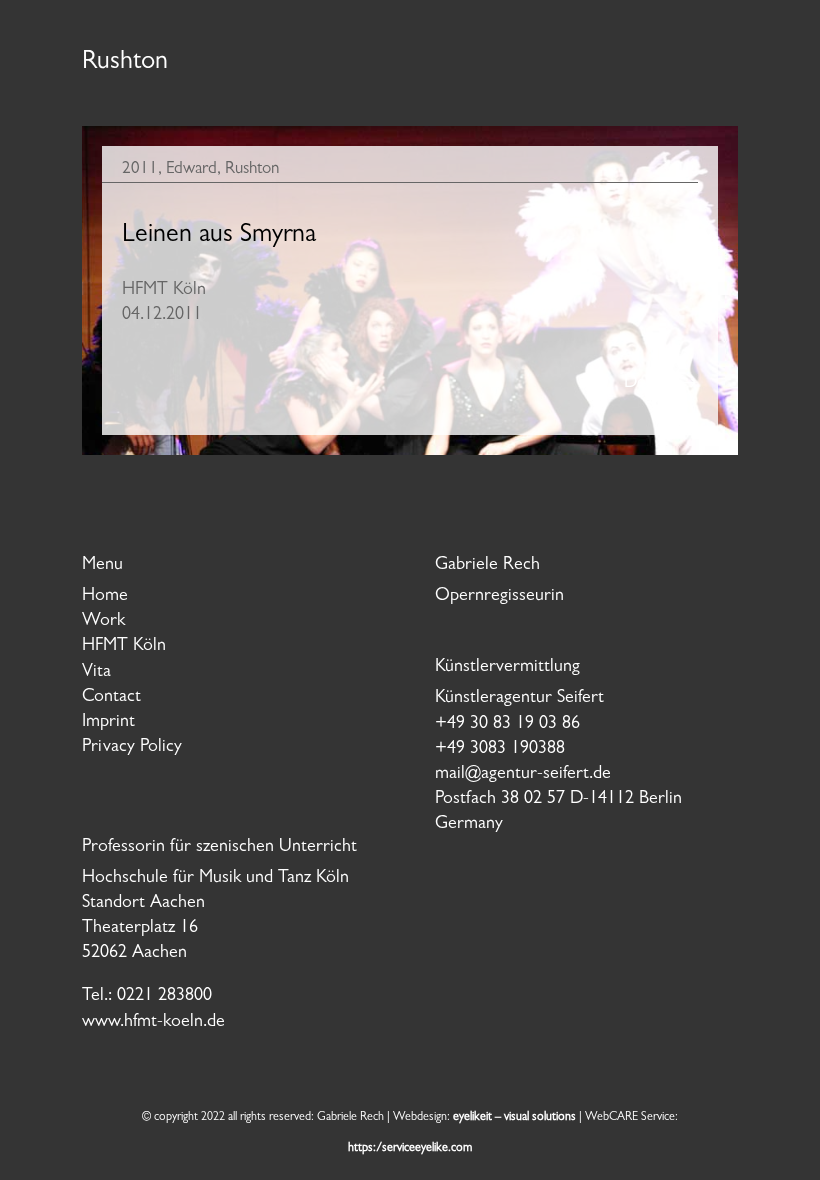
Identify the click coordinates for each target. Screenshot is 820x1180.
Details (649, 384)
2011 (140, 169)
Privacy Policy (132, 748)
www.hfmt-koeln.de (153, 1023)
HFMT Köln (124, 647)
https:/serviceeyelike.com (410, 1149)
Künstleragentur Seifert (519, 699)
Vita (96, 673)
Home (105, 597)
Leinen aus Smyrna (219, 236)
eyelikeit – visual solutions (514, 1118)
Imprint (108, 723)
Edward (191, 169)
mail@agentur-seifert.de (523, 775)
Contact (111, 698)
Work (103, 622)
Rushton (252, 169)
